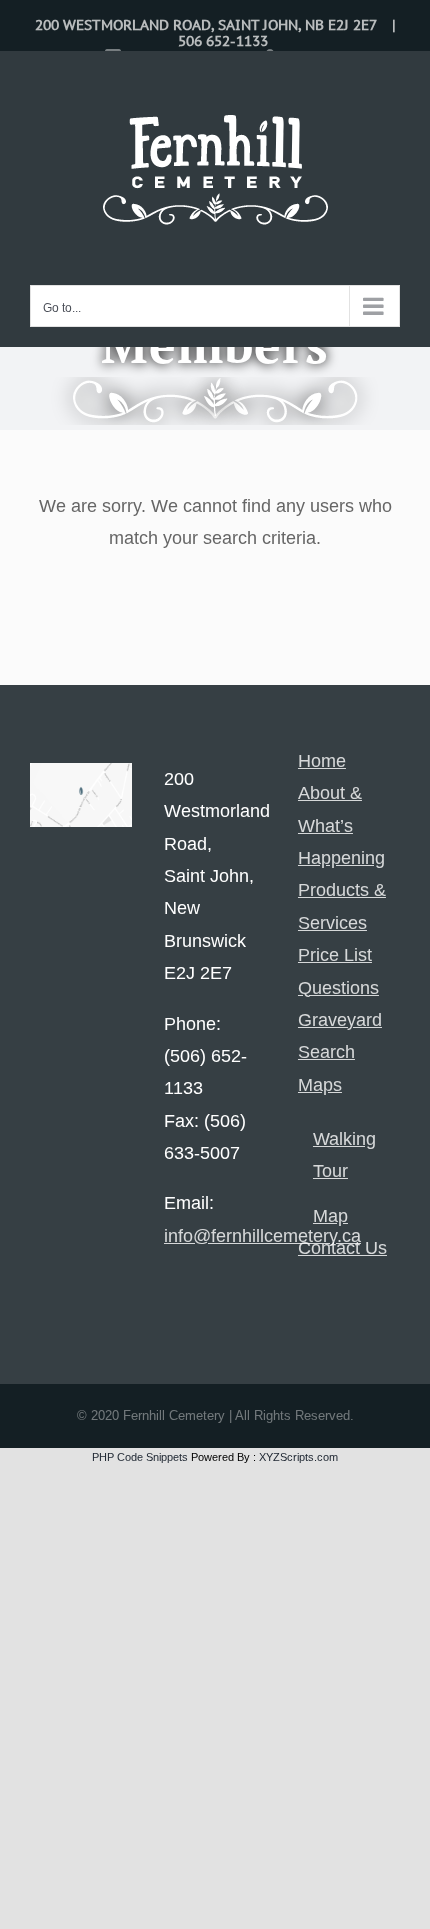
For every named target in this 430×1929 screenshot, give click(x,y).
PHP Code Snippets (140, 1457)
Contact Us (342, 1248)
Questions (338, 988)
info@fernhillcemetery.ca (262, 1236)
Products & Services (342, 906)
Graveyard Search (340, 1036)
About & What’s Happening (341, 825)
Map (330, 1216)
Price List (335, 955)
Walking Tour (344, 1155)
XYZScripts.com (298, 1457)
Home (322, 761)
